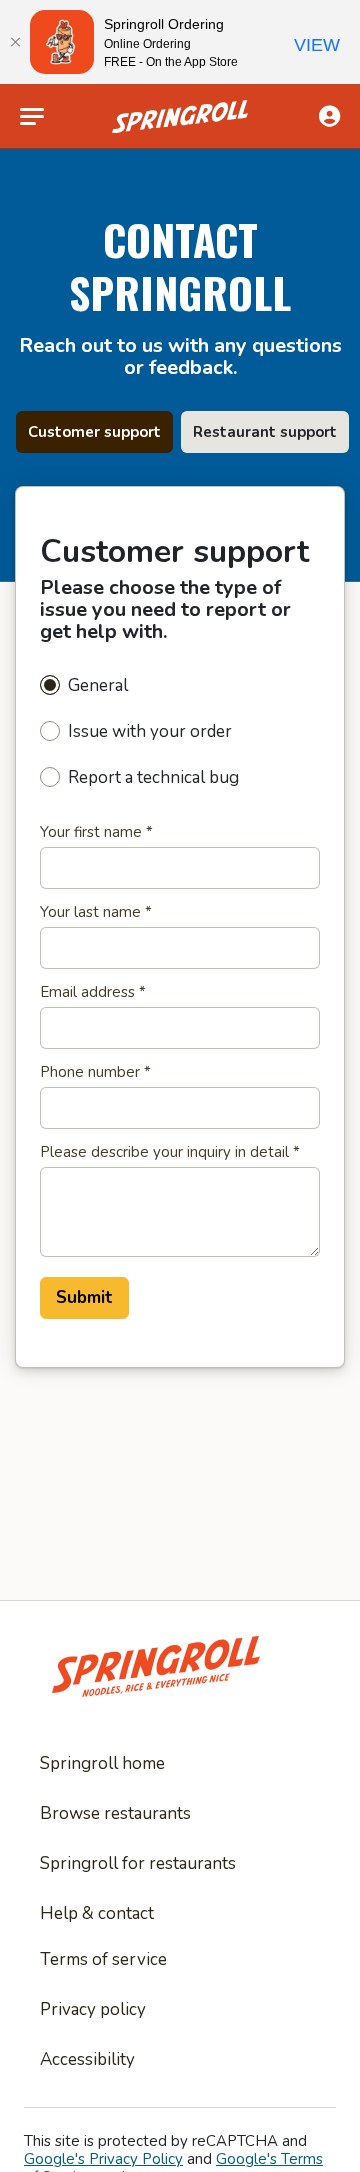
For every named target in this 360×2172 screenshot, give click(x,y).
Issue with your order (150, 732)
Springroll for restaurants (138, 1863)
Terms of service (103, 1959)
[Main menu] (32, 117)
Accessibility (87, 2059)
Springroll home (102, 1763)
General (98, 686)
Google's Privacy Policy (103, 2159)
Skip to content (180, 64)
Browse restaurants (115, 1813)
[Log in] (329, 116)
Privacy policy (93, 2009)
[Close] (15, 42)
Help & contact (97, 1913)
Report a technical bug (153, 778)
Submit (84, 1297)
